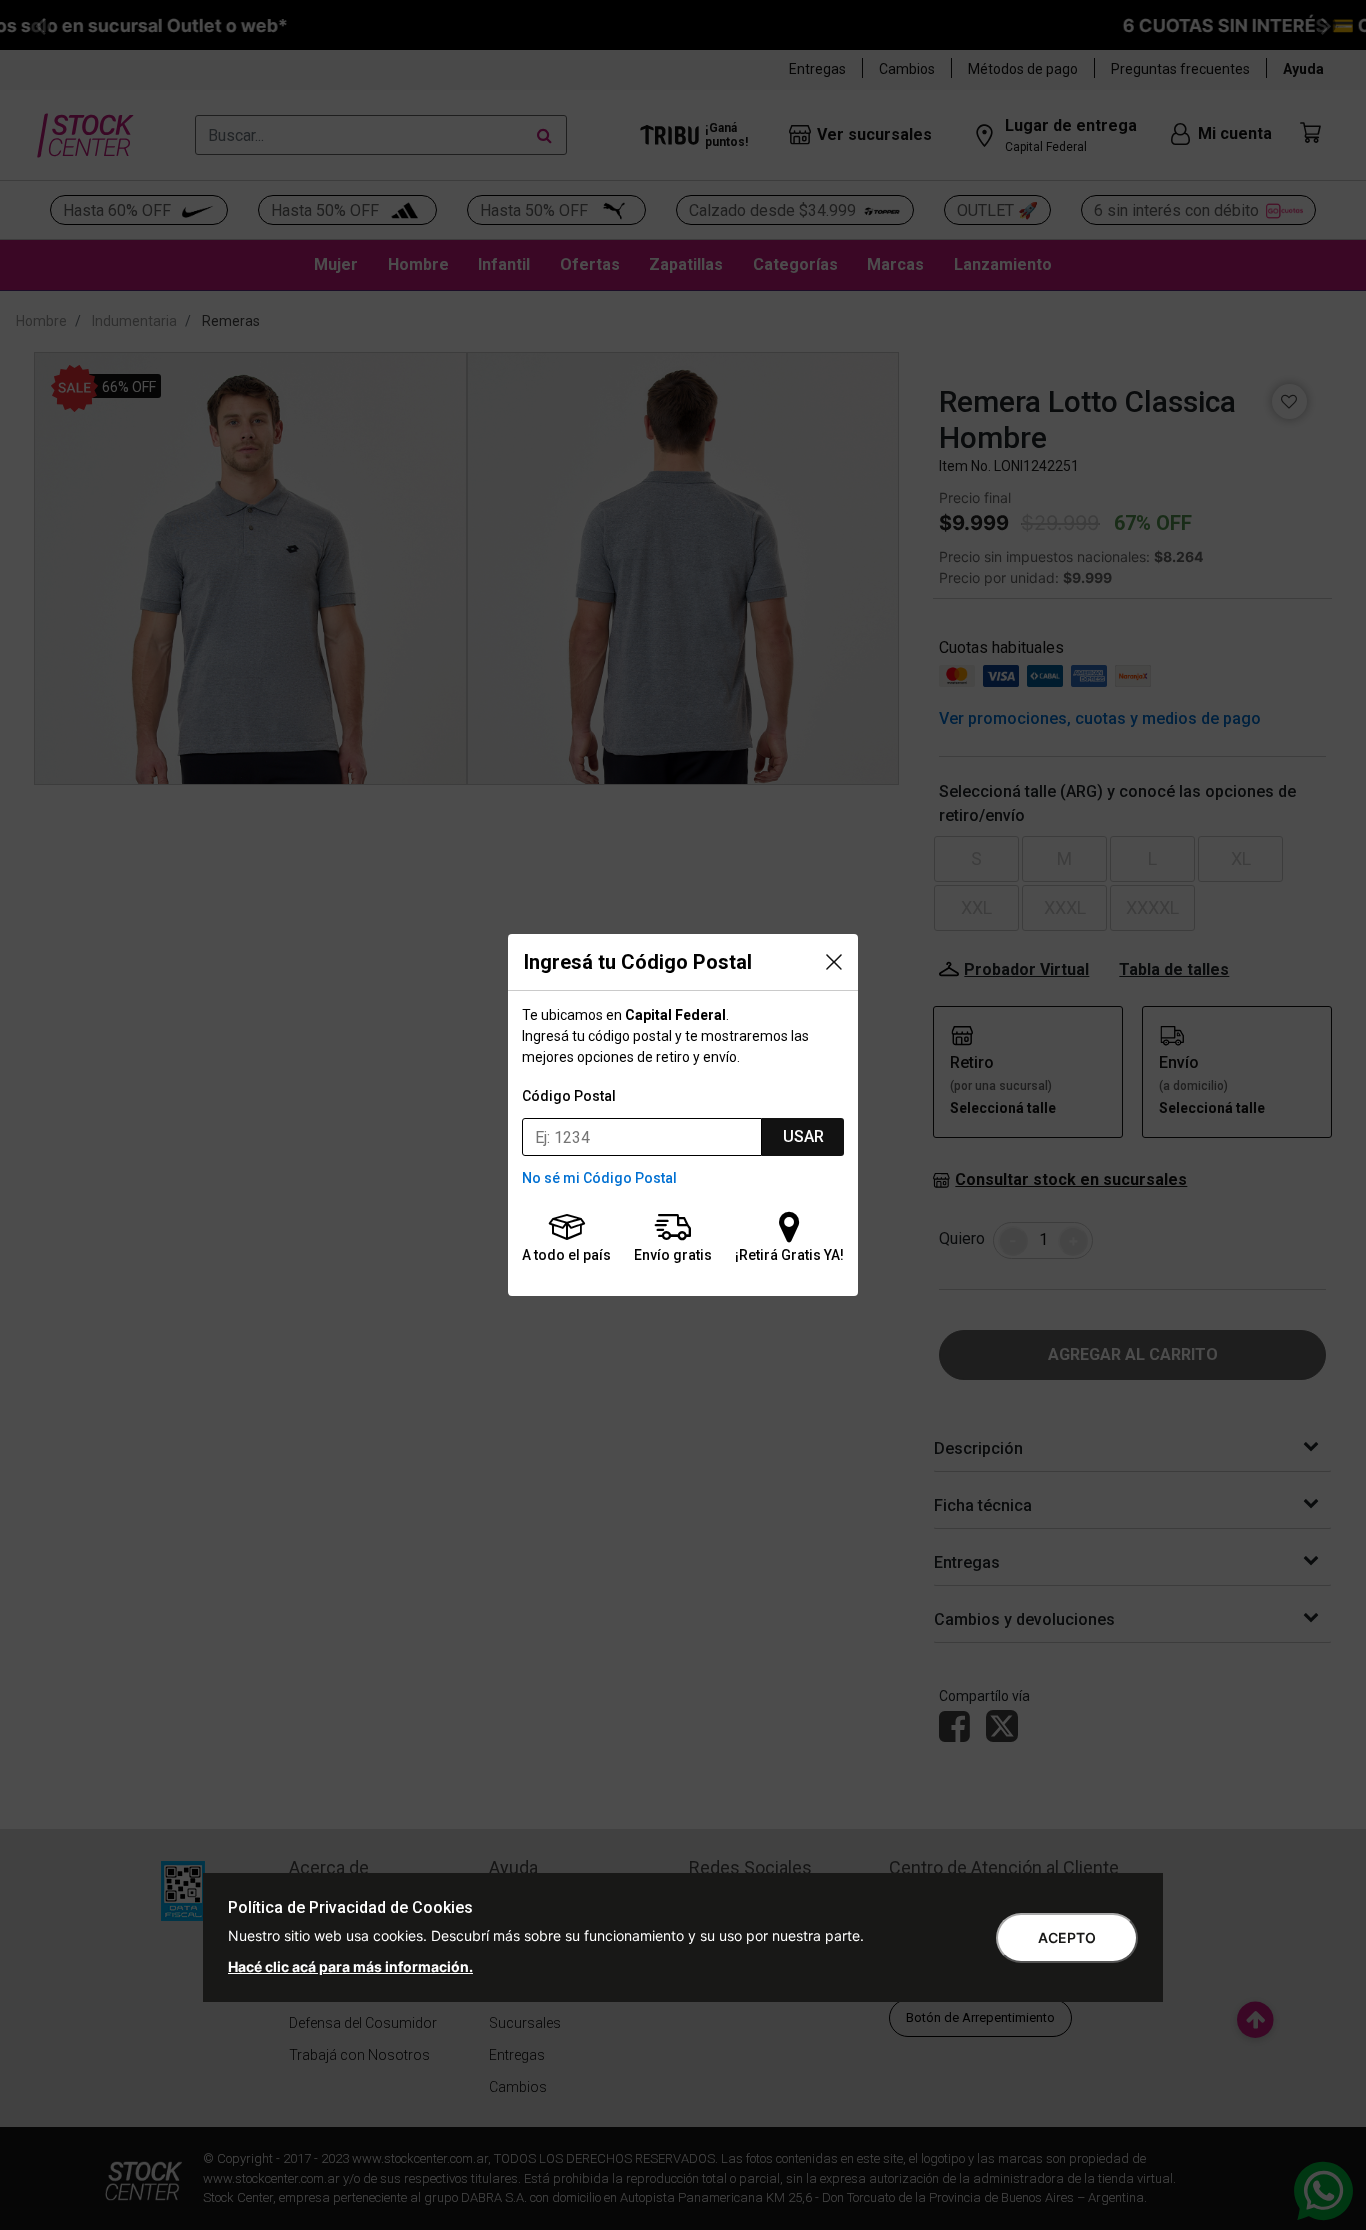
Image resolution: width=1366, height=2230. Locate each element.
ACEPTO (1067, 1937)
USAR (803, 1136)
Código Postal (569, 1096)
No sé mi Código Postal (599, 1178)
